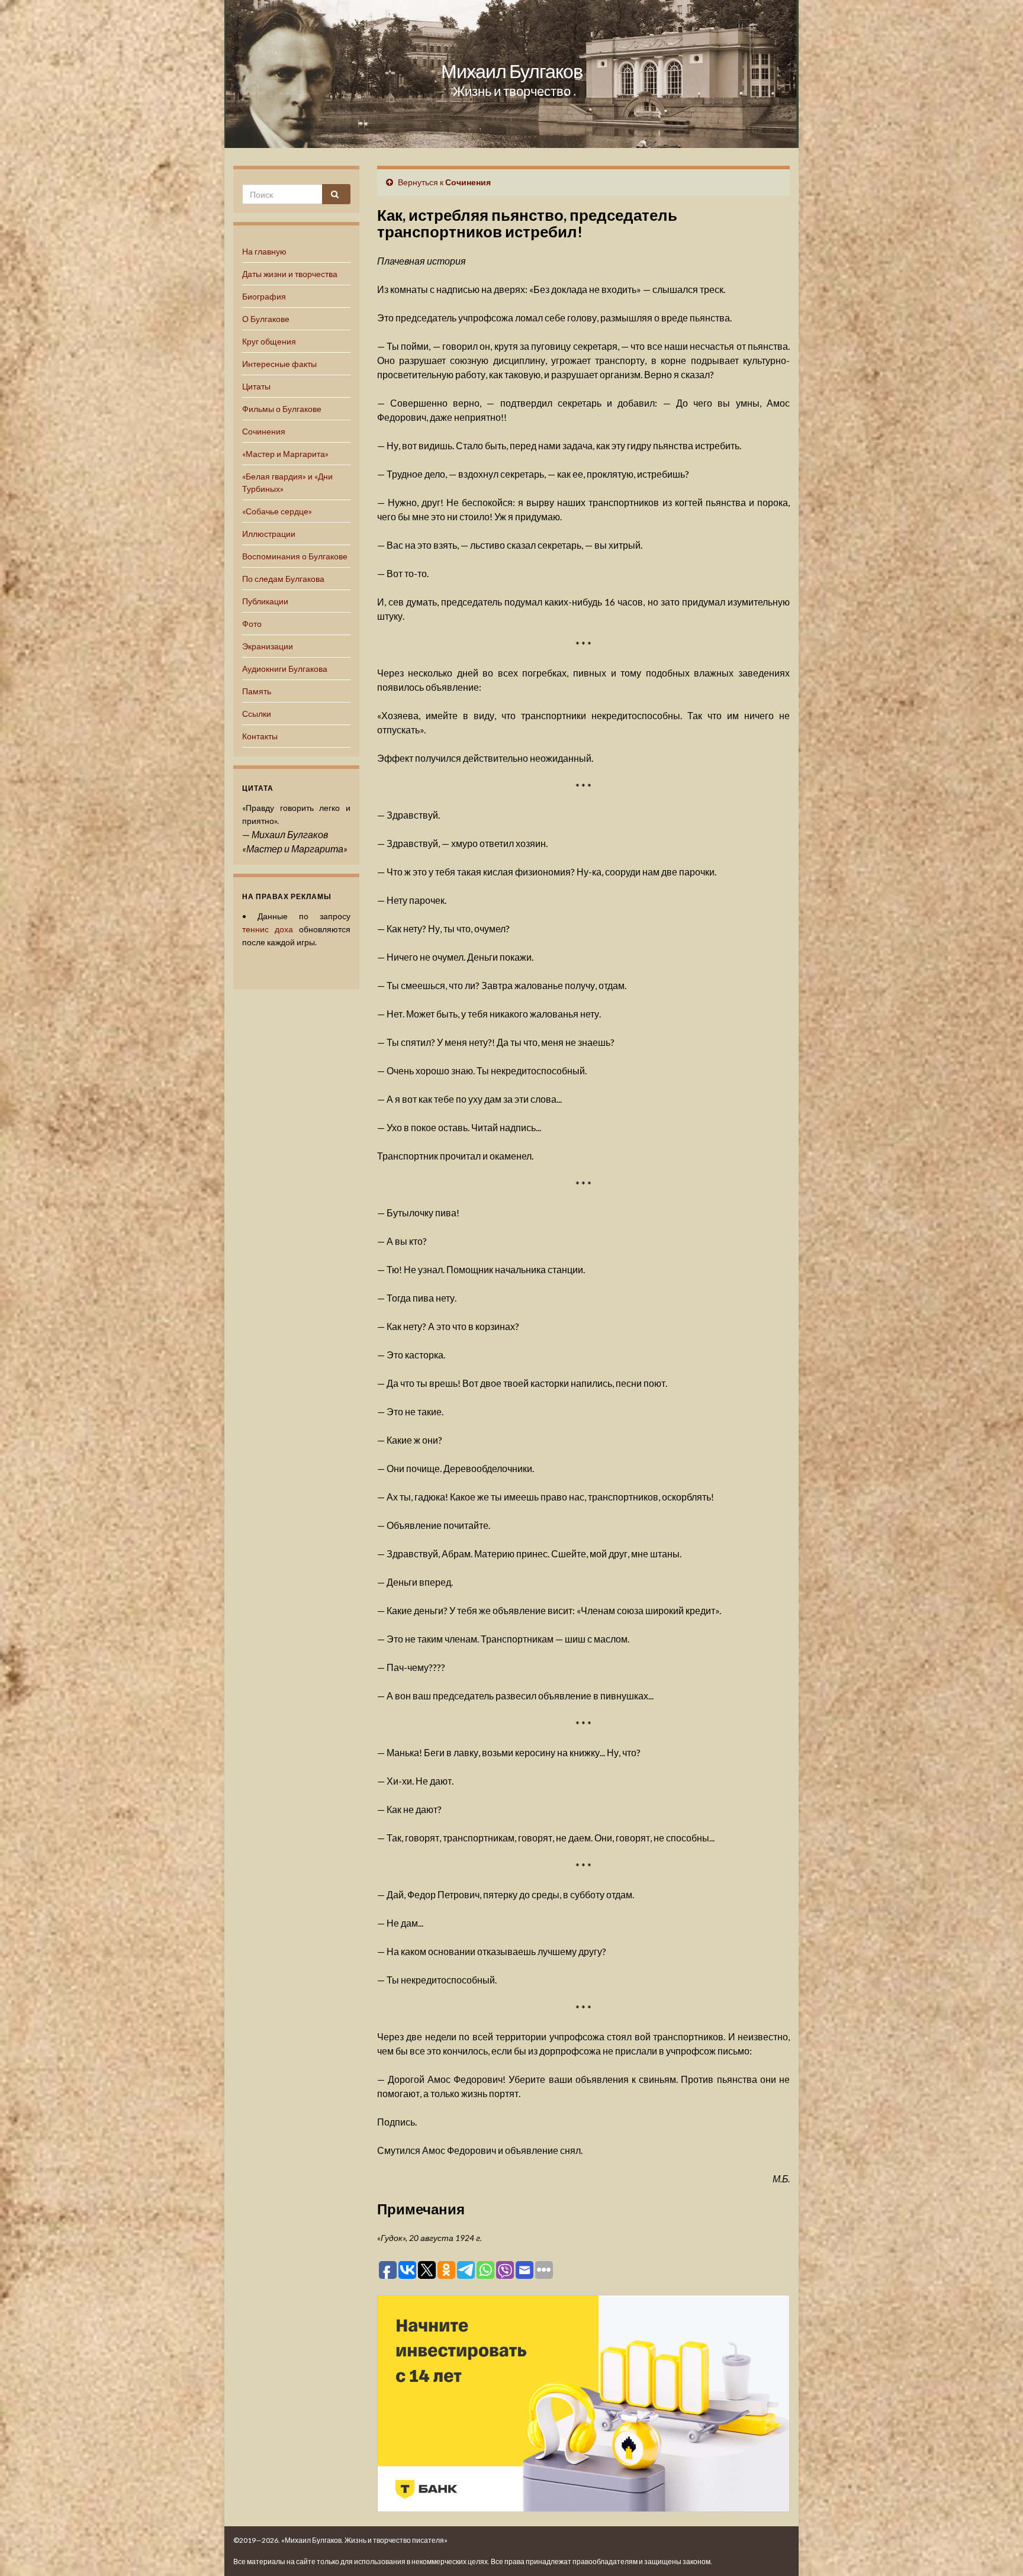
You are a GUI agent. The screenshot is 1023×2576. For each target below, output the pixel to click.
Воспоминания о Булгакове (295, 556)
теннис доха (268, 929)
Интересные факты (279, 364)
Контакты (260, 736)
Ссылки (257, 714)
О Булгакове (266, 319)
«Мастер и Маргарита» (285, 454)
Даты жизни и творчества (290, 274)
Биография (264, 296)
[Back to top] (996, 2549)
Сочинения (264, 431)
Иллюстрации (269, 534)
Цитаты (256, 386)
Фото (252, 624)
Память (257, 691)
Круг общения (269, 341)
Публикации (265, 601)
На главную (264, 251)
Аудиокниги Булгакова (285, 669)
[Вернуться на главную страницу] (511, 74)
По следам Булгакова (283, 579)
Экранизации (268, 646)
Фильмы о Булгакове (282, 409)
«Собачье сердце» (277, 511)
